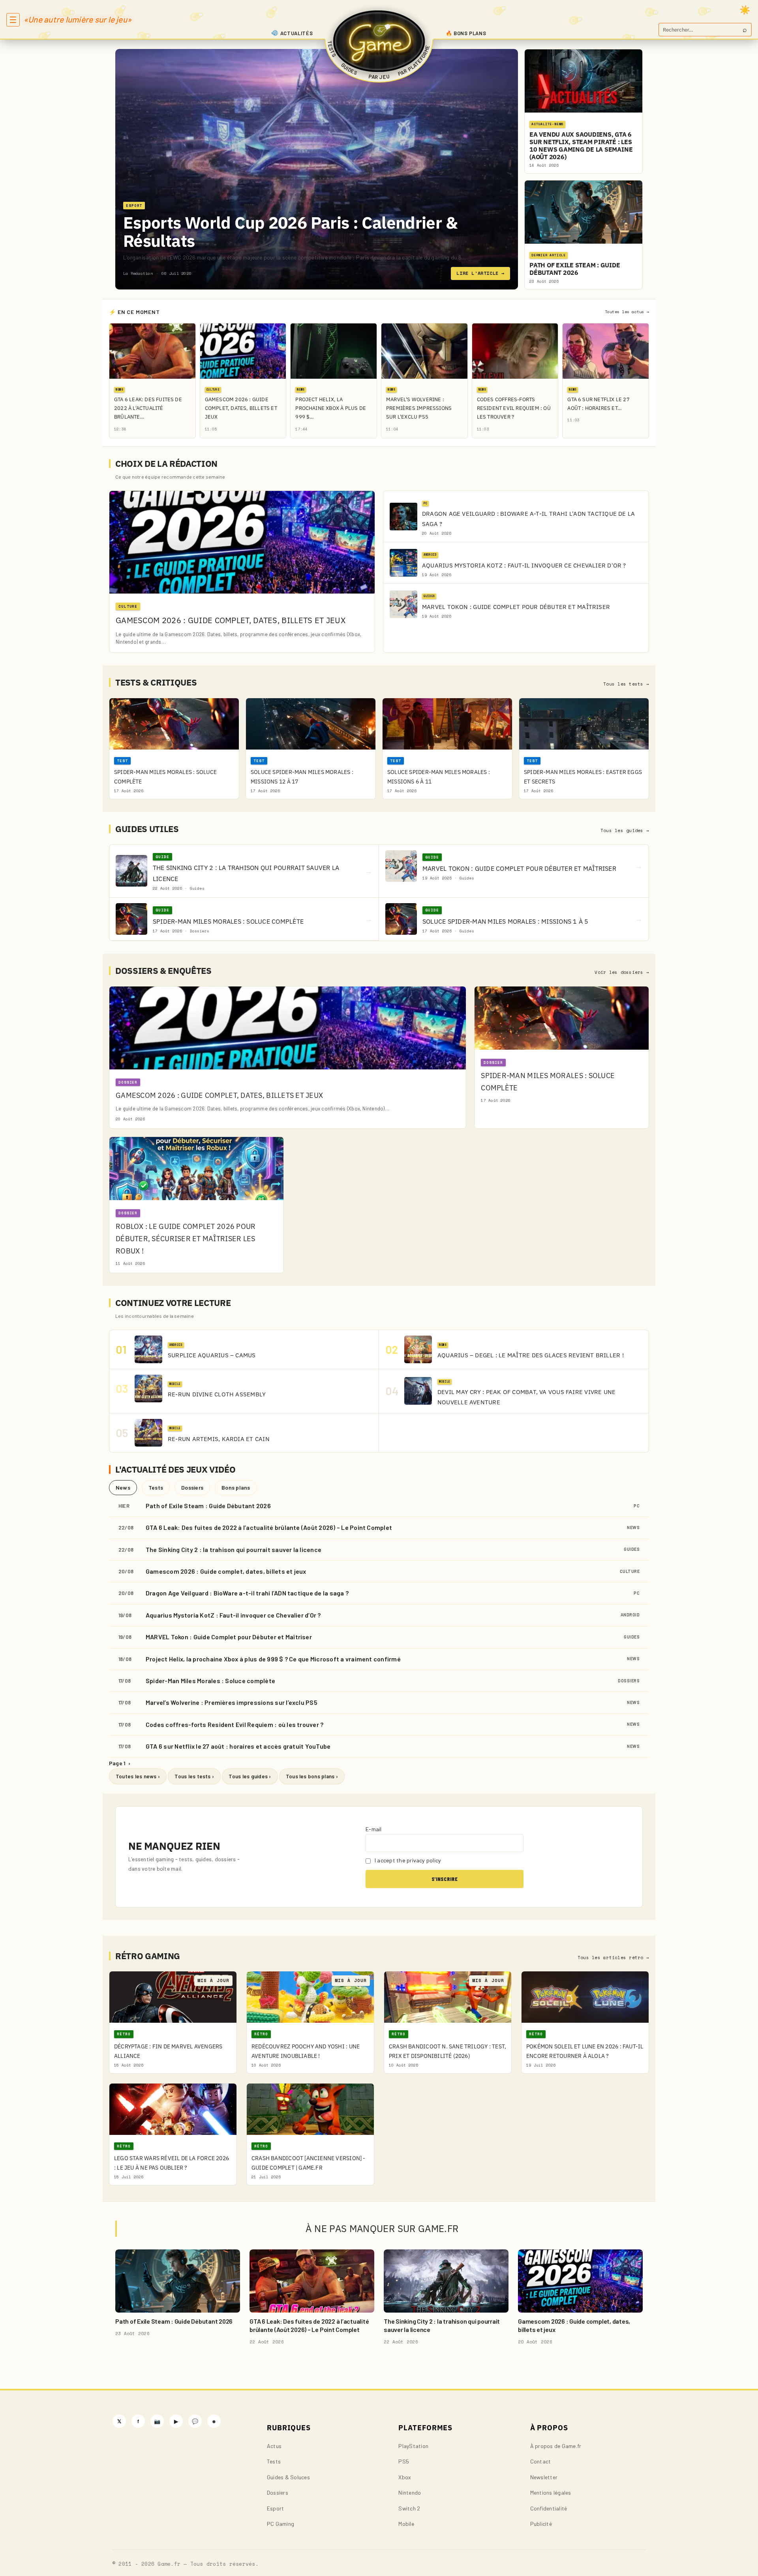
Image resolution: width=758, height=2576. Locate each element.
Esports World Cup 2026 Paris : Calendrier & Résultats (290, 232)
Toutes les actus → (627, 312)
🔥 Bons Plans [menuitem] (466, 33)
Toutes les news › (138, 1776)
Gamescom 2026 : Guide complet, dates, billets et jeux (226, 1571)
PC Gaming (280, 2524)
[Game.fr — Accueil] (379, 41)
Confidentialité (549, 2508)
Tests (156, 1487)
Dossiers (192, 1487)
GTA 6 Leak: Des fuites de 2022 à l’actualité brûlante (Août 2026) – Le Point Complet (269, 1527)
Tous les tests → (626, 684)
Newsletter (544, 2477)
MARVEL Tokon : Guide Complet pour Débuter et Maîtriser (229, 1637)
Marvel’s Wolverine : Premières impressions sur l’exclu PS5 (232, 1702)
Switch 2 (409, 2508)
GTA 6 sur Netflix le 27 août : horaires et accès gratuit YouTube (238, 1746)
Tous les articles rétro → (613, 1958)
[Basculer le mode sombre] (745, 10)
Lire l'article (480, 273)
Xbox (405, 2477)
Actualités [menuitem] (297, 33)
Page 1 (120, 1763)
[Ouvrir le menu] (13, 20)
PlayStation (413, 2446)
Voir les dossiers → (622, 972)
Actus (274, 2446)
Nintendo (410, 2492)
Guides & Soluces (288, 2477)
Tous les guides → (625, 830)
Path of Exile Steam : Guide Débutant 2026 (208, 1506)
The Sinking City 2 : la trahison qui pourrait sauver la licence (234, 1549)
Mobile (406, 2524)
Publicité (541, 2524)
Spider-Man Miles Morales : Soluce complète (210, 1681)
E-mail (373, 1829)
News (123, 1487)
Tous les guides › (250, 1776)
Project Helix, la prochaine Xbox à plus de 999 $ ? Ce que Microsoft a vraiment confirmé (273, 1659)
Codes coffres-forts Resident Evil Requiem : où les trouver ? (235, 1724)
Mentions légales (551, 2492)
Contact (541, 2461)
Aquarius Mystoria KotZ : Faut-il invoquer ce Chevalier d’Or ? (233, 1615)
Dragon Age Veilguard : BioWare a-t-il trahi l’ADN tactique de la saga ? (247, 1593)
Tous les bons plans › (312, 1776)
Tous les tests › (194, 1776)
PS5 (404, 2461)
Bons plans (236, 1487)
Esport (275, 2508)
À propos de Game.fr (556, 2446)
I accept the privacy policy (407, 1860)
